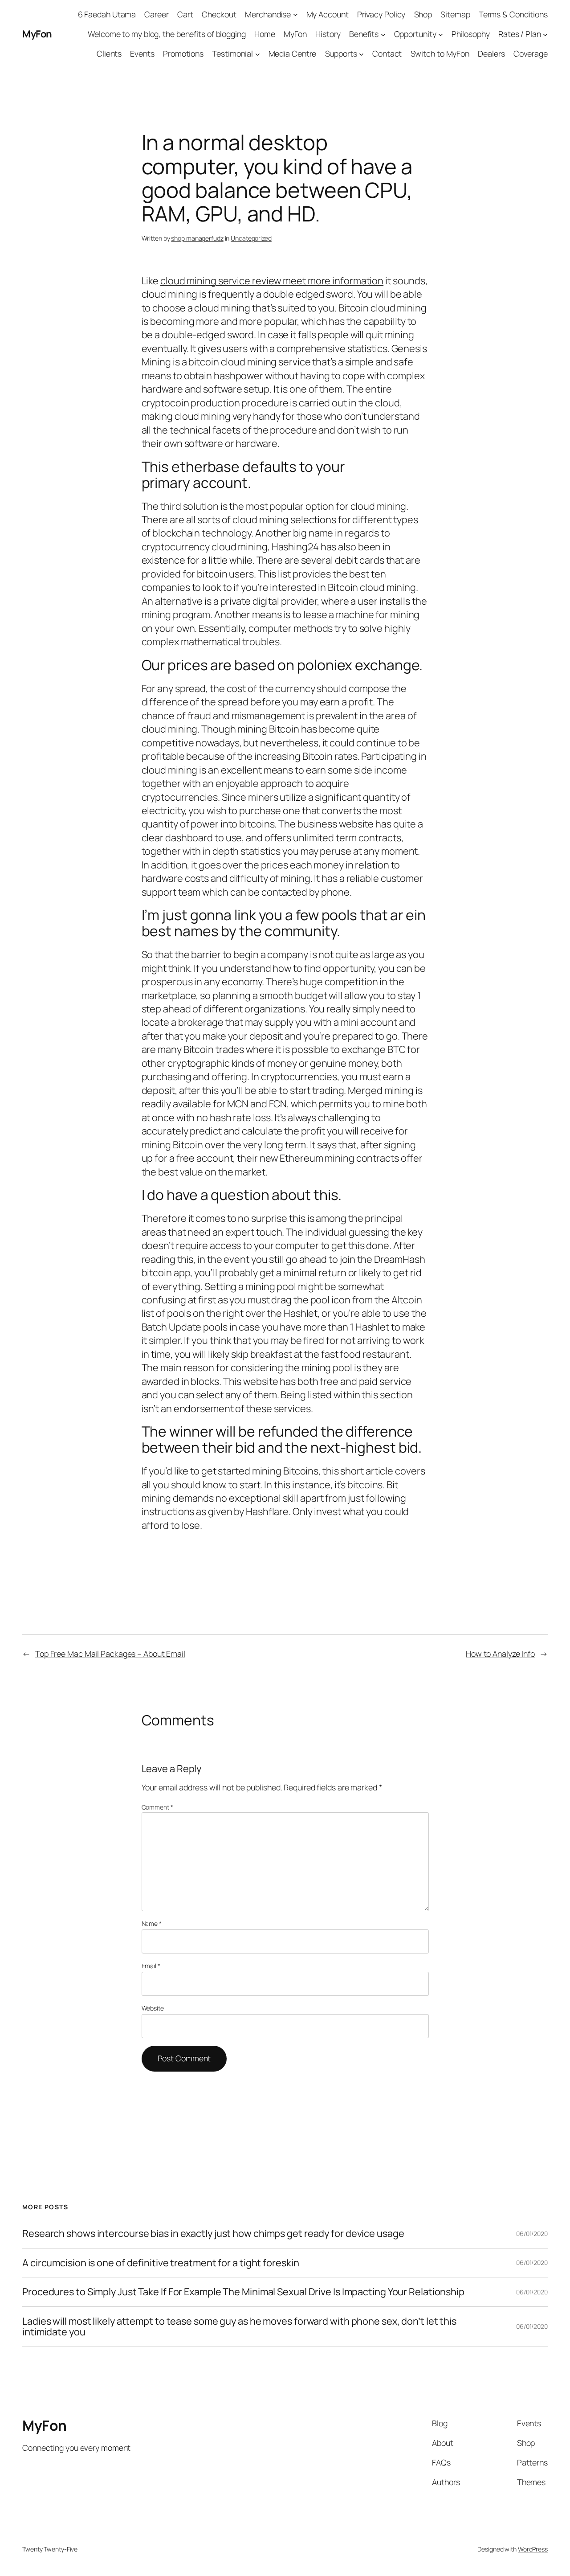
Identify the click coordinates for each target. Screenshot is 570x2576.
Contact (387, 53)
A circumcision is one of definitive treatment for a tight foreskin (161, 2263)
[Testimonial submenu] (258, 54)
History (328, 34)
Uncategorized (251, 238)
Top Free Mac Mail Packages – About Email (110, 1654)
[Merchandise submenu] (295, 14)
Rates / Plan (520, 34)
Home (265, 34)
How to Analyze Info (500, 1654)
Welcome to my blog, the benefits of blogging (167, 34)
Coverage (531, 53)
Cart (185, 14)
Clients (109, 53)
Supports (341, 53)
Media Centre (293, 53)
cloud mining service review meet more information (272, 281)
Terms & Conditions (513, 14)
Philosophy (471, 34)
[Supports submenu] (361, 54)
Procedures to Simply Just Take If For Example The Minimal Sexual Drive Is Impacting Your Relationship (243, 2292)
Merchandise (268, 14)
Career (156, 14)
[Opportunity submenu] (441, 34)
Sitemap (455, 14)
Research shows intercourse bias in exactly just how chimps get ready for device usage (213, 2233)
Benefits (364, 34)
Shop (423, 14)
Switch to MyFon (440, 53)
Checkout (219, 14)
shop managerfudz (197, 238)
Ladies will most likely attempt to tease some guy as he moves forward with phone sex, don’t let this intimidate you (239, 2327)
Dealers (491, 53)
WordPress (533, 2549)
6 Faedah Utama (107, 14)
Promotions (183, 53)
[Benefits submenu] (383, 34)
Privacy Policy (381, 14)
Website (153, 2008)
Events (142, 53)
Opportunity (415, 34)
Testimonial (232, 53)
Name (152, 1923)
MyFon (37, 34)
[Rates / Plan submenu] (545, 34)
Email (151, 1966)
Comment (157, 1807)
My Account (328, 14)
